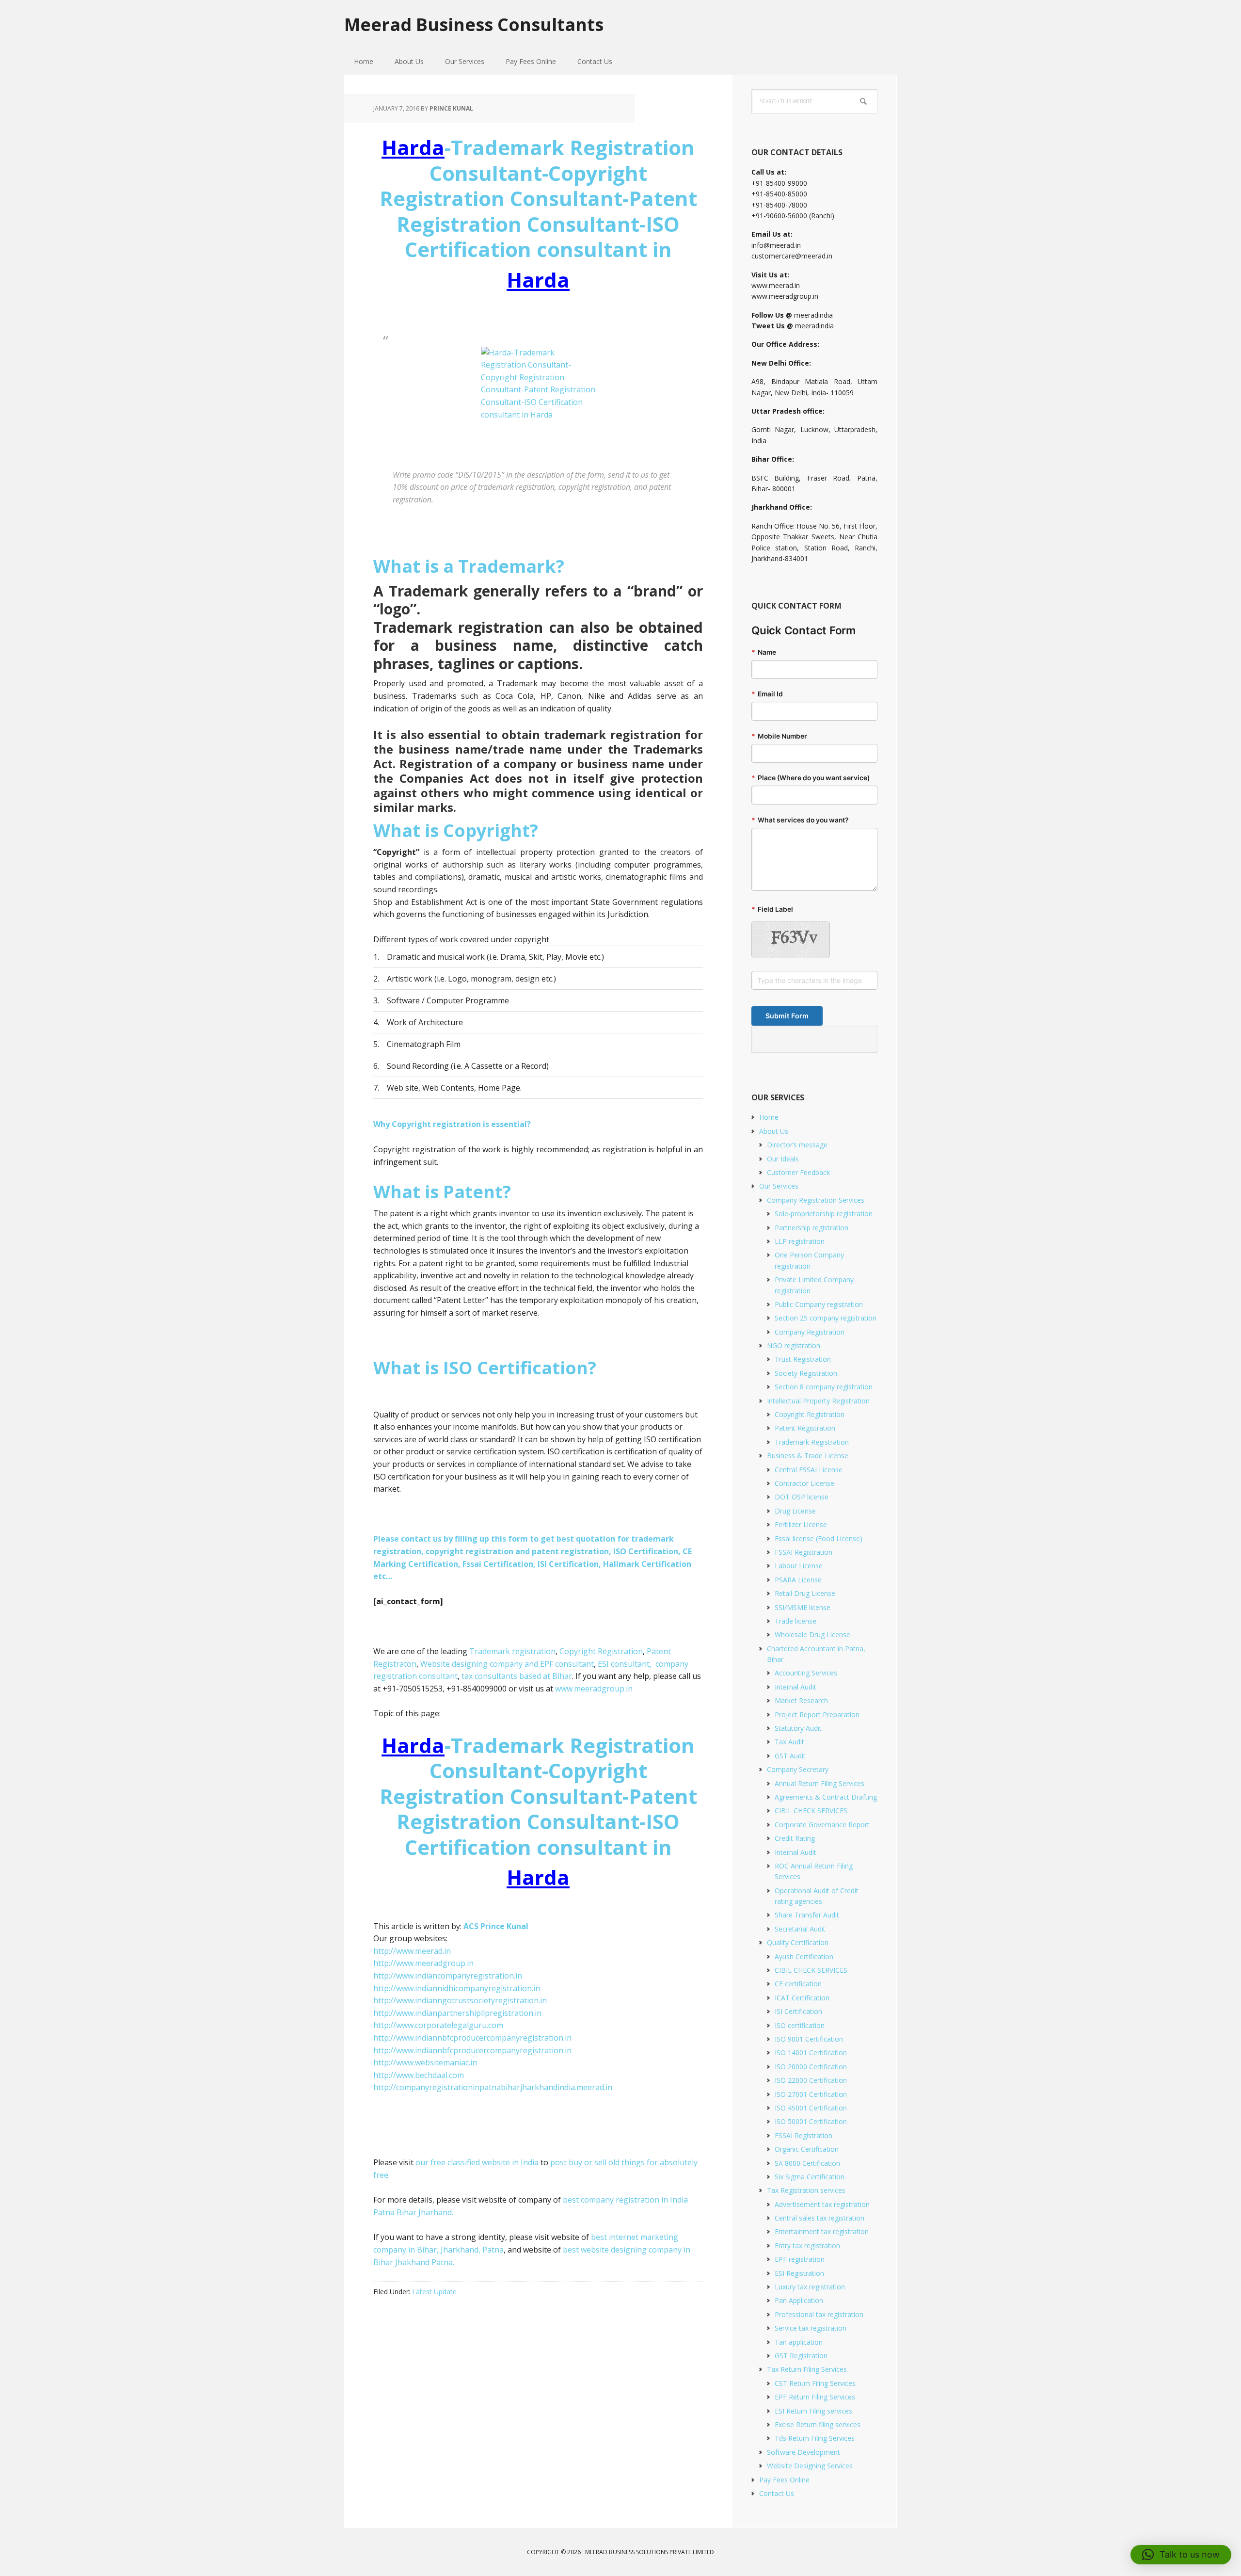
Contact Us (777, 2493)
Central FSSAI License (809, 1470)
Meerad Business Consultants (474, 24)
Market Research (801, 1700)
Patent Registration (805, 1428)
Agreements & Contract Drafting (826, 1797)
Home (769, 1117)
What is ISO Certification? (485, 1368)
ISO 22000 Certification (811, 2080)
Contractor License (804, 1483)
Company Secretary (798, 1769)
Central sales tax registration (819, 2218)
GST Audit (790, 1756)
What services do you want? (800, 820)
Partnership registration (811, 1228)
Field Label (772, 909)
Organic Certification (807, 2149)
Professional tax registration (819, 2314)
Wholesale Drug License (812, 1634)
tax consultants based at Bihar (517, 1676)
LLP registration (800, 1241)
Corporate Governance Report (822, 1825)
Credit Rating (795, 1838)
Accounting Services (806, 1673)
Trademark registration (512, 1651)
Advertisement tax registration (822, 2204)
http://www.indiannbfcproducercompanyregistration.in (472, 2038)
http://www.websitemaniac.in (425, 2062)
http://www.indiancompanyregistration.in (448, 1976)
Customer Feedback (798, 1172)
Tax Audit (789, 1742)
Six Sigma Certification (810, 2177)
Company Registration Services (816, 1200)
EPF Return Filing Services (815, 2397)
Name (764, 652)
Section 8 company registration (824, 1387)
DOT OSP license (802, 1497)
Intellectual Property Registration (818, 1401)
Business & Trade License (808, 1456)
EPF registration (800, 2259)
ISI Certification (798, 2011)
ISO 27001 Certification (811, 2094)
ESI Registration (799, 2273)
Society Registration (806, 1373)
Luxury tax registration (810, 2287)
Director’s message (797, 1145)
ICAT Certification (802, 1998)
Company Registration (810, 1332)
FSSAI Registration (803, 1552)
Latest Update (434, 2292)
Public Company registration (819, 1304)
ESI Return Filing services (813, 2411)
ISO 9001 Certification (809, 2039)
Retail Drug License (805, 1593)
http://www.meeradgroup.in (423, 1963)
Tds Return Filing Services (815, 2438)
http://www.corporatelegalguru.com (438, 2025)
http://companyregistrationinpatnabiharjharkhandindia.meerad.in (493, 2087)
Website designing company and (480, 1664)
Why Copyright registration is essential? (452, 1124)
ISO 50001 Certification (811, 2121)
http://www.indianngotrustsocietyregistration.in (460, 2000)
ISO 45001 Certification (811, 2108)
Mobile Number (779, 736)
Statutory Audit (798, 1728)
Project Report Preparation (817, 1715)
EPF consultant (567, 1664)
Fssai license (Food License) (819, 1538)
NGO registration (794, 1345)
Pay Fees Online (784, 2480)
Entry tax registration (807, 2246)
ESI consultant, (625, 1664)
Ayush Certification (804, 1956)
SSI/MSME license (803, 1607)
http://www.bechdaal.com (419, 2075)
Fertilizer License (801, 1524)
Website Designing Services (810, 2466)
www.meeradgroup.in (594, 1689)
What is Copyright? (456, 830)
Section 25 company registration (826, 1318)
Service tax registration (811, 2328)
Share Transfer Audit (807, 1915)
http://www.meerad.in (412, 1951)
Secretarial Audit (800, 1929)
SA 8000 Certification (807, 2163)
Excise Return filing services (818, 2424)
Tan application (799, 2342)
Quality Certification (798, 1942)
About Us (774, 1131)
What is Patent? (442, 1192)
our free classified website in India (477, 2162)
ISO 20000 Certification (811, 2067)
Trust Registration (803, 1359)
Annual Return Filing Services (819, 1783)
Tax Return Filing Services (807, 2369)
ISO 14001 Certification (811, 2053)
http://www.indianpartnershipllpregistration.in (457, 2013)
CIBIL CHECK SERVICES (811, 1811)
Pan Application (799, 2300)
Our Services (779, 1186)
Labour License (799, 1566)
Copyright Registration (600, 1651)
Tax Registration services (806, 2190)
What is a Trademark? (469, 566)
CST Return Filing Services (815, 2383)
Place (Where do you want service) (811, 778)
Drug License (795, 1511)
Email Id (767, 694)
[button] (1181, 2555)
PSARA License (798, 1580)
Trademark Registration (812, 1442)
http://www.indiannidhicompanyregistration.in (457, 1988)
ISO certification (800, 2025)
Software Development (803, 2452)
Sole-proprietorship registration (824, 1214)
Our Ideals (783, 1159)
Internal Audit (796, 1687)
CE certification (798, 1984)
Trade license (796, 1621)
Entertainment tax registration (822, 2231)
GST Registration (801, 2356)
